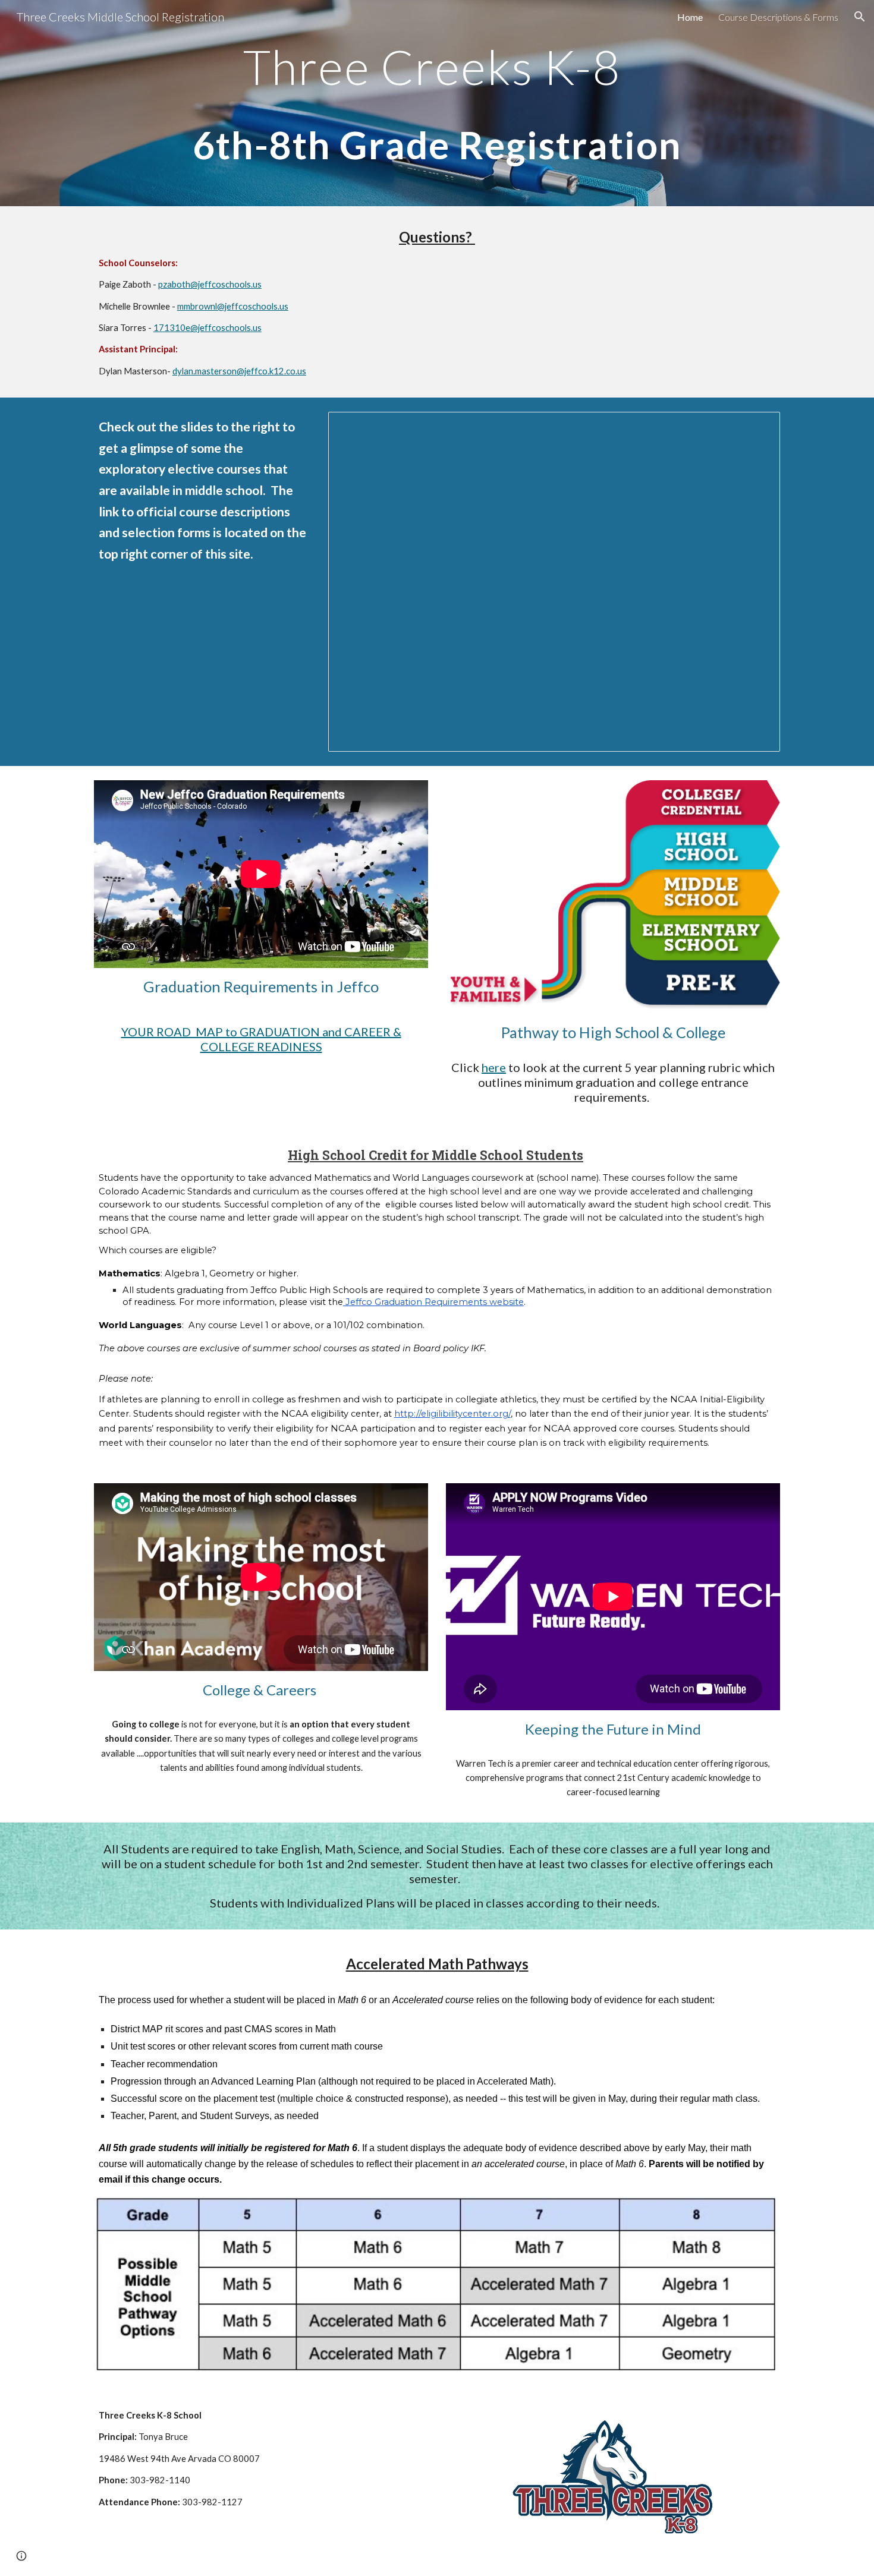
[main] (437, 103)
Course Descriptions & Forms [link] (778, 17)
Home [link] (690, 17)
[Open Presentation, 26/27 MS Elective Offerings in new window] (757, 427)
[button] (860, 17)
